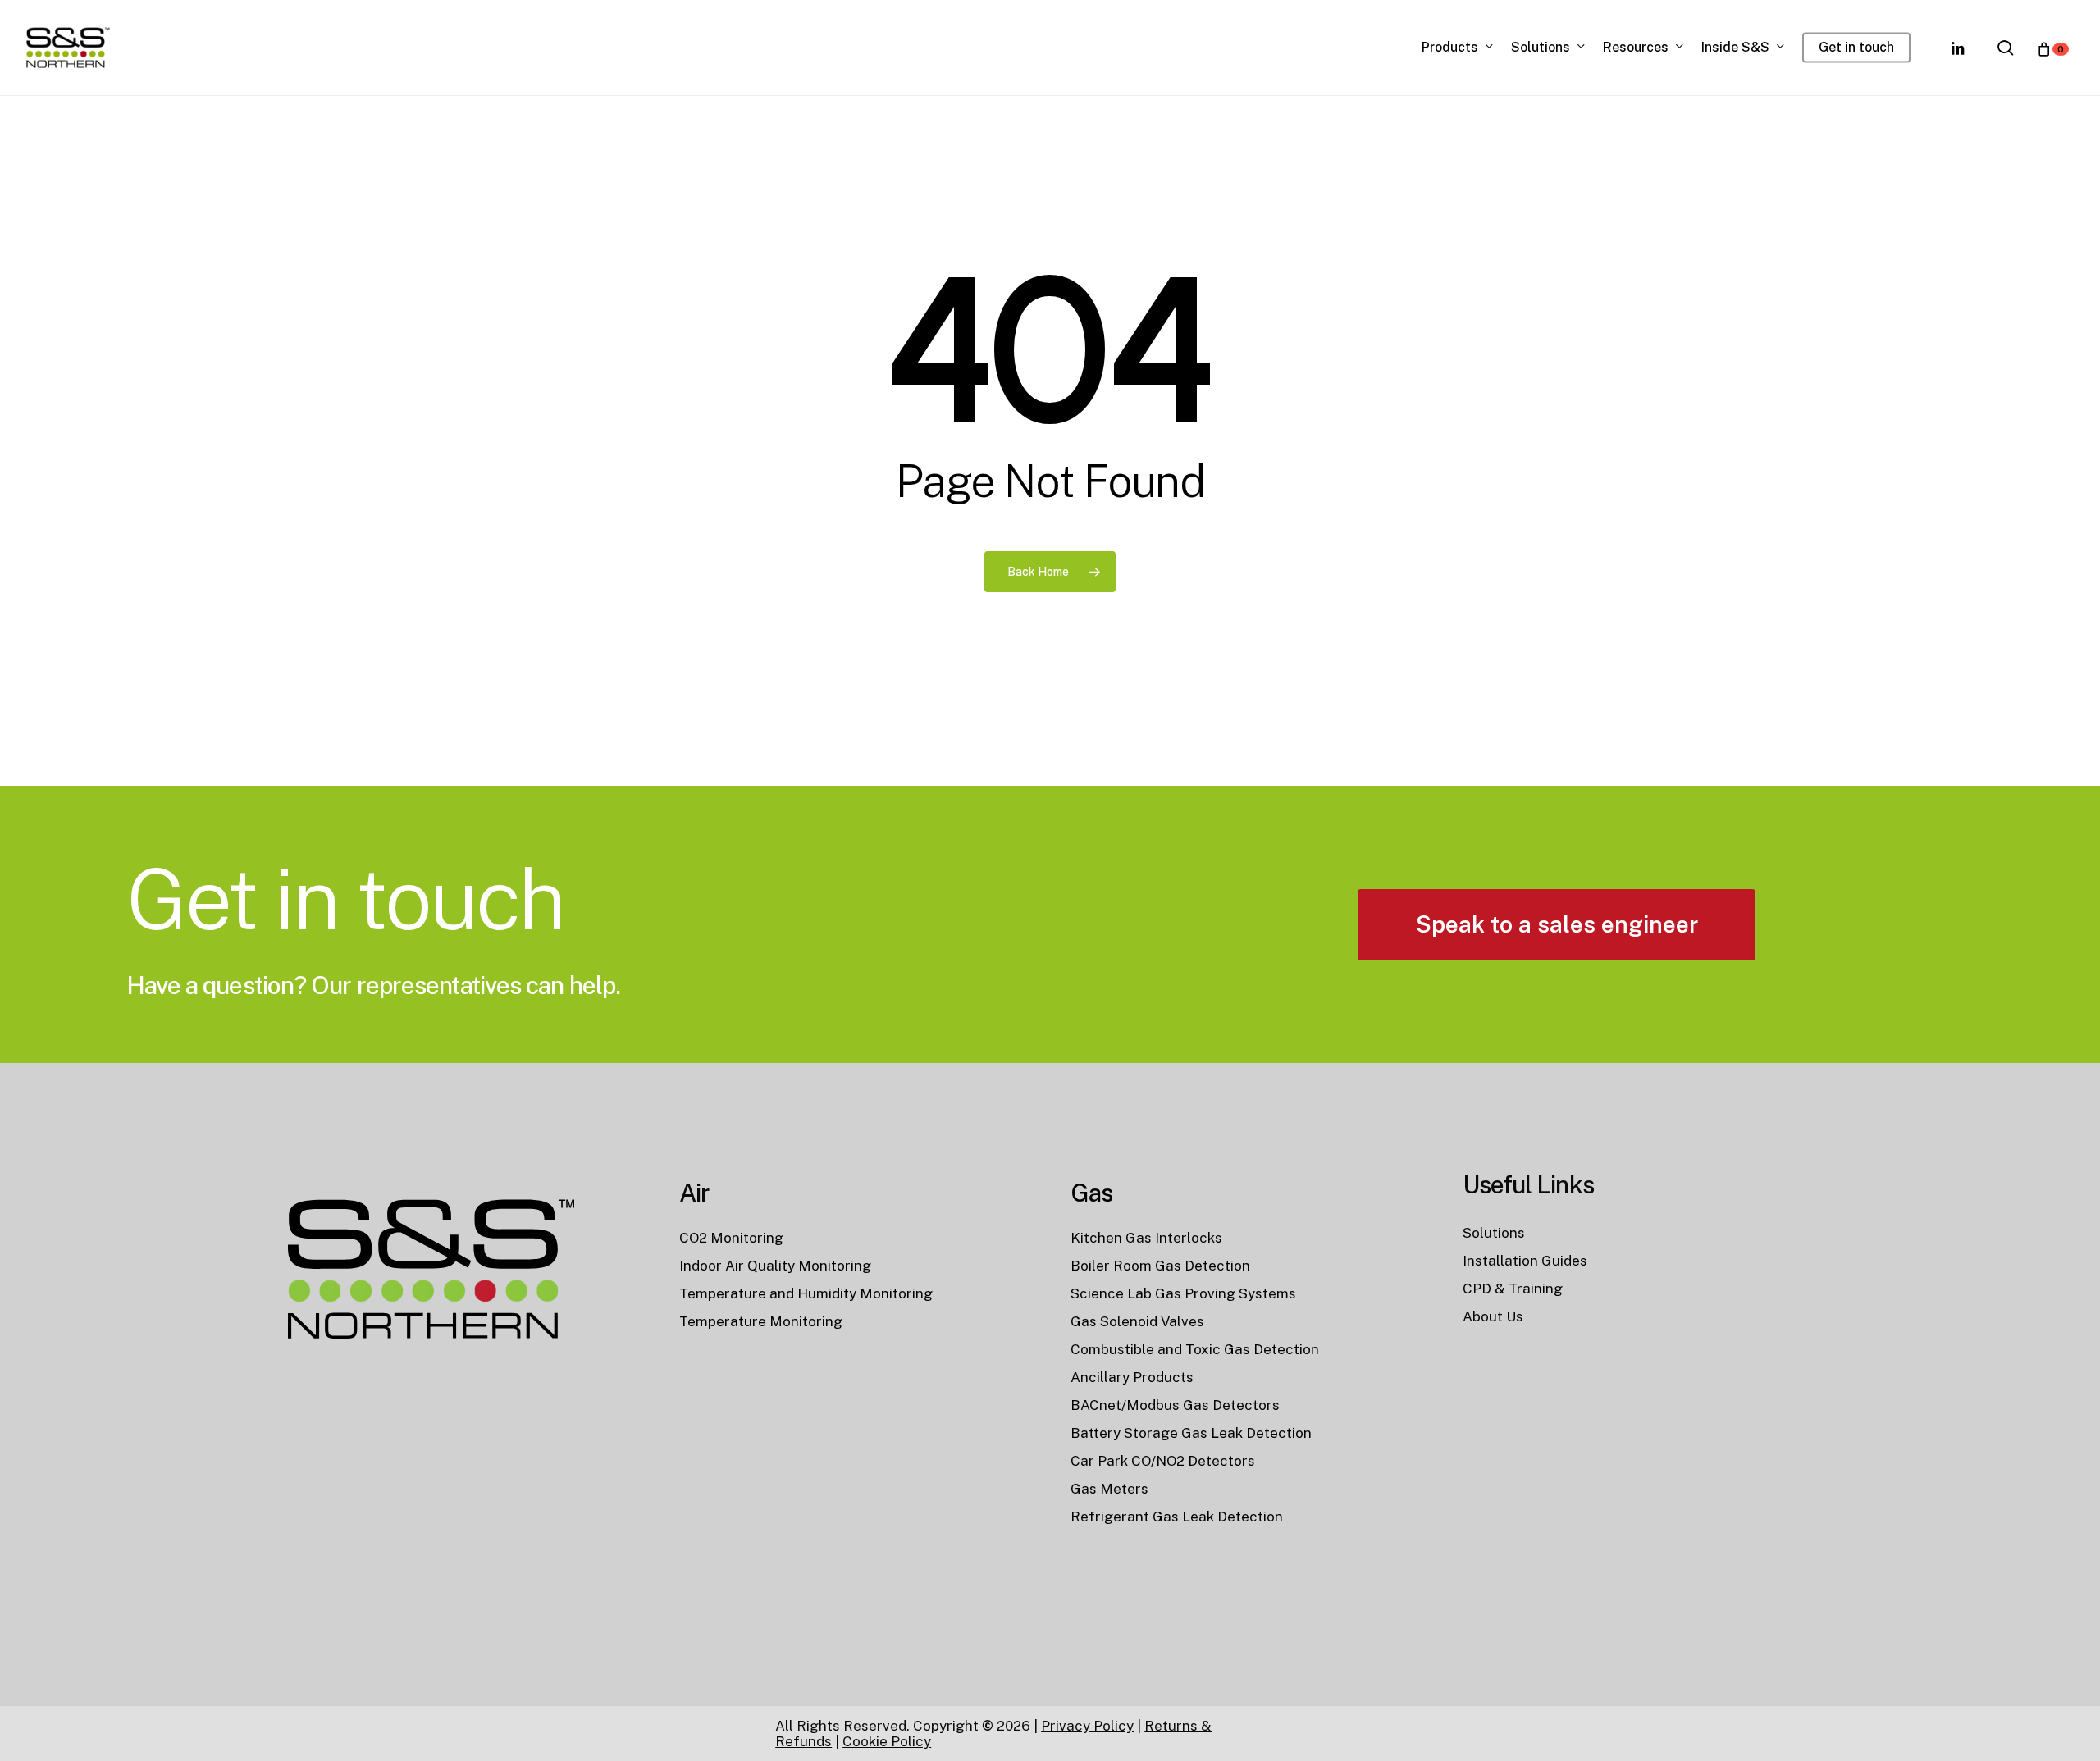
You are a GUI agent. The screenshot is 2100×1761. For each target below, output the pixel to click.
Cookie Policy (887, 1741)
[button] (1557, 925)
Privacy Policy (1087, 1726)
